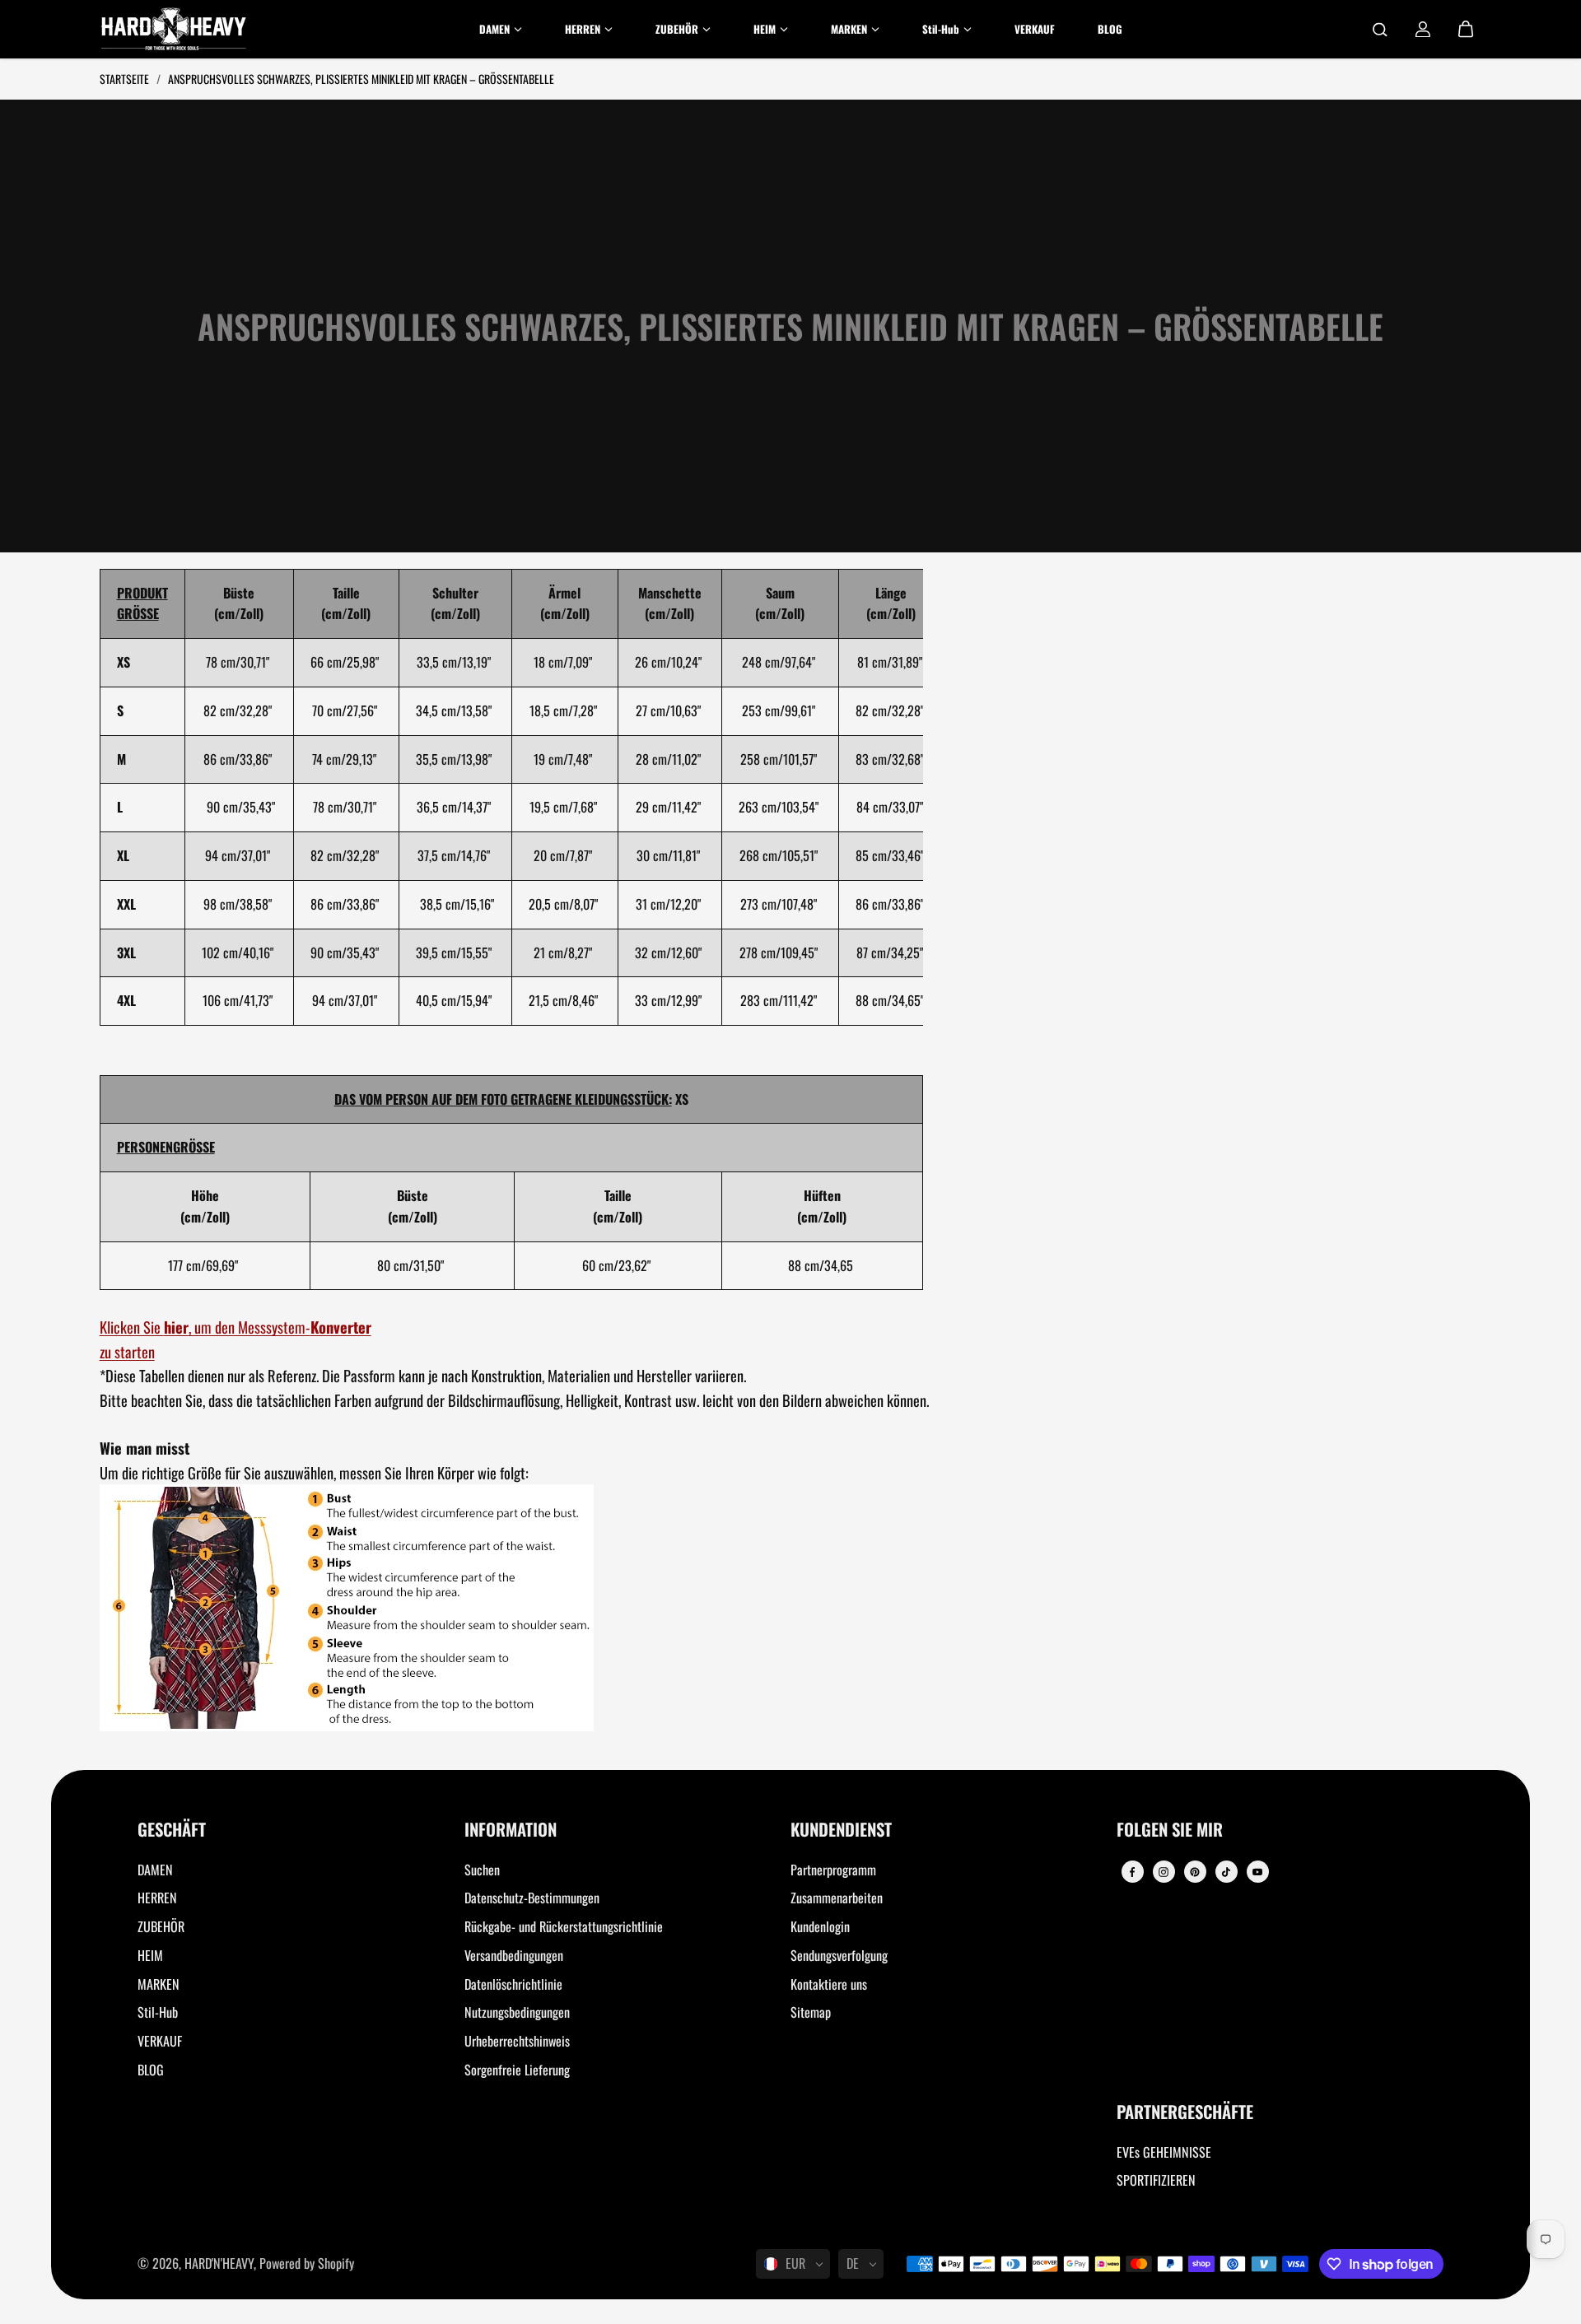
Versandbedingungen (514, 1955)
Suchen (482, 1870)
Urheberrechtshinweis (517, 2041)
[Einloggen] (1423, 30)
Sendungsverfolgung (839, 1955)
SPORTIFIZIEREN (1156, 2180)
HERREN (157, 1898)
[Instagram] (1164, 1872)
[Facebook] (1132, 1872)
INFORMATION (511, 1830)
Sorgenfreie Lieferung (517, 2070)
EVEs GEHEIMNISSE (1164, 2152)
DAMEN (155, 1870)
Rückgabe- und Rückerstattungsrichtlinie (564, 1926)
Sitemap (811, 2012)
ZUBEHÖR (161, 1926)
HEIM (150, 1955)
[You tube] (1257, 1872)
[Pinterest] (1195, 1872)
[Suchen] (1380, 30)
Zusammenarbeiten (837, 1898)
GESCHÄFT (172, 1830)
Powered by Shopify (307, 2263)
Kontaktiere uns (829, 1984)
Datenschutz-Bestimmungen (532, 1898)
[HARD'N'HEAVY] (174, 29)
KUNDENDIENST (841, 1830)
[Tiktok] (1226, 1872)
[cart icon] (1466, 30)
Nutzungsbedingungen (517, 2012)
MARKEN (159, 1984)
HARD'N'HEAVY (219, 2263)
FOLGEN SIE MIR (1170, 1830)
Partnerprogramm (833, 1870)
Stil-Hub (158, 2012)
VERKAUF (160, 2041)
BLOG (151, 2070)
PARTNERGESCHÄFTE (1185, 2113)
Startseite (126, 79)
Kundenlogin (820, 1926)
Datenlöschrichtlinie (513, 1984)
